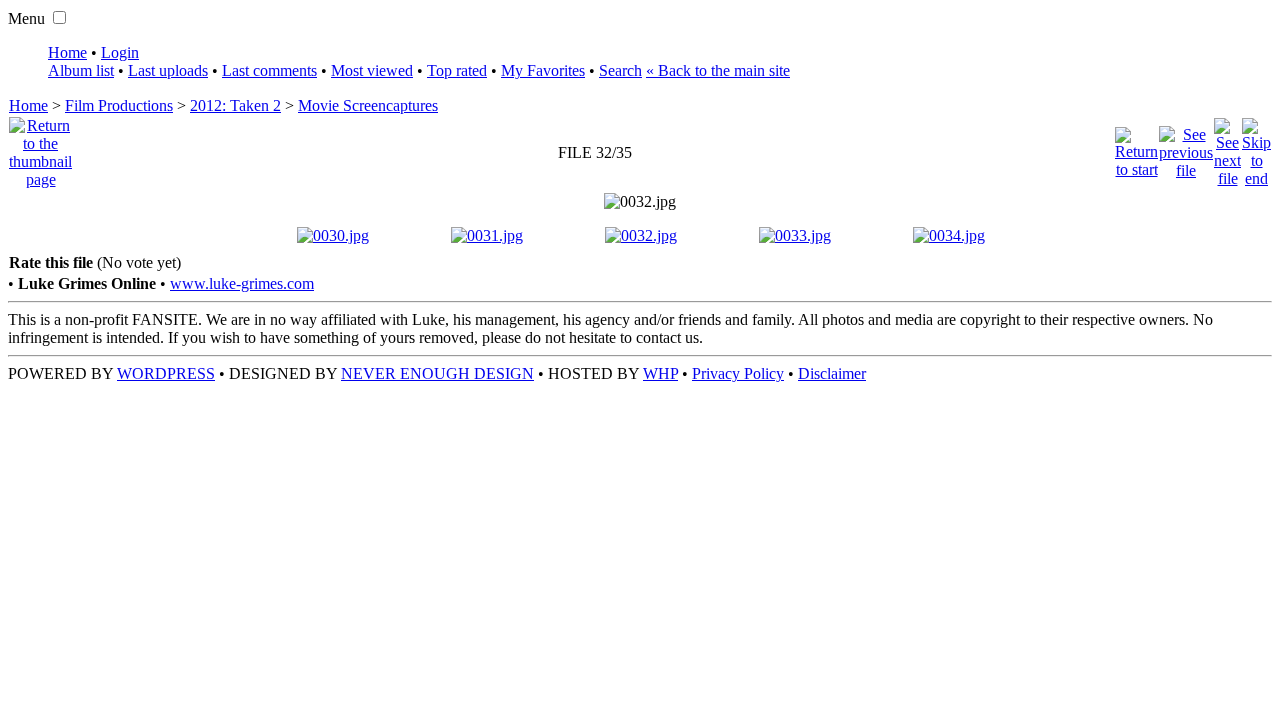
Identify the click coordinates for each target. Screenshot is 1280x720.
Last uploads (168, 70)
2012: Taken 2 (235, 105)
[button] (59, 17)
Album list (81, 70)
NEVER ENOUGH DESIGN (437, 373)
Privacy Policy (738, 373)
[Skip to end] (1256, 147)
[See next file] (1227, 147)
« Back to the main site (718, 70)
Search (620, 70)
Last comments (269, 70)
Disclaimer (832, 373)
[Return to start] (1136, 147)
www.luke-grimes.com (242, 283)
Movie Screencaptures (368, 105)
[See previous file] (1186, 147)
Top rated (457, 70)
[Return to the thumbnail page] (40, 147)
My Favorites (543, 70)
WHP (660, 373)
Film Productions (119, 105)
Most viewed (372, 70)
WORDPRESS (166, 373)
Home (67, 52)
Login (120, 52)
